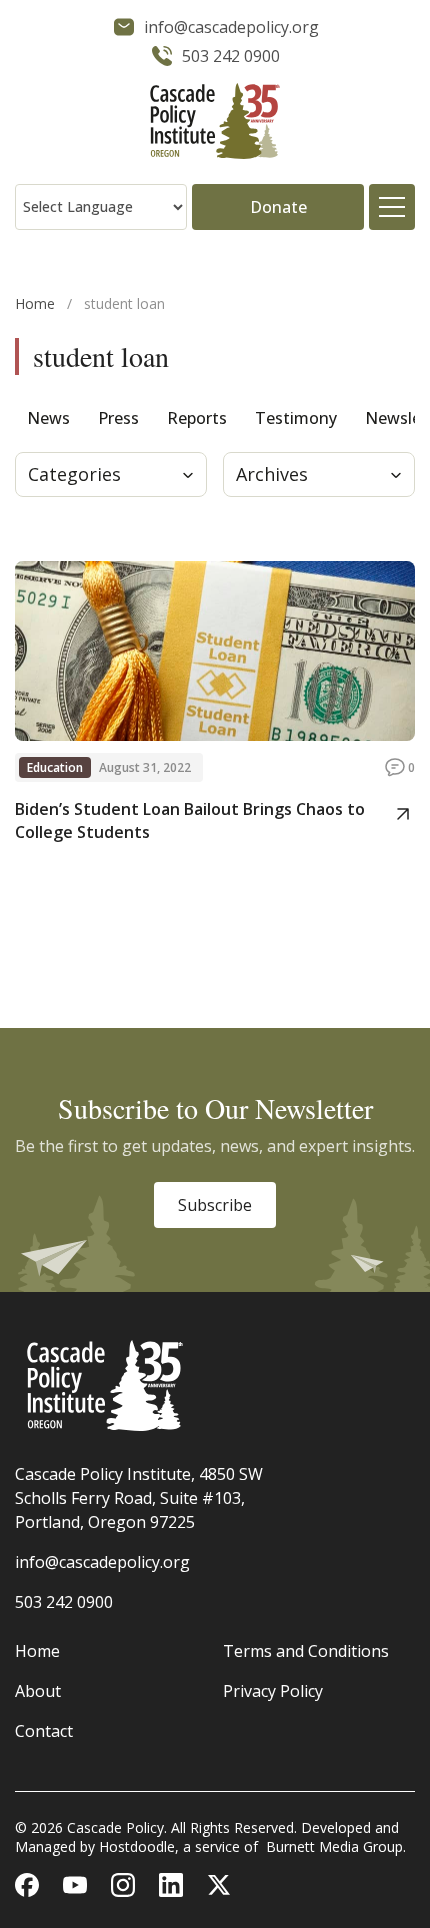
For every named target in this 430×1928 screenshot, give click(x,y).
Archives (272, 474)
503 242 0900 (64, 1602)
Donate (278, 207)
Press (118, 418)
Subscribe (215, 1205)
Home (35, 303)
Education (55, 767)
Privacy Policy (273, 1691)
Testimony (296, 418)
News (48, 418)
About (38, 1691)
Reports (197, 418)
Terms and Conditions (306, 1651)
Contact (44, 1731)
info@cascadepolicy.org (102, 1562)
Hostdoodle (137, 1846)
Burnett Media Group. (336, 1846)
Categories (74, 474)
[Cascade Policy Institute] (215, 123)
